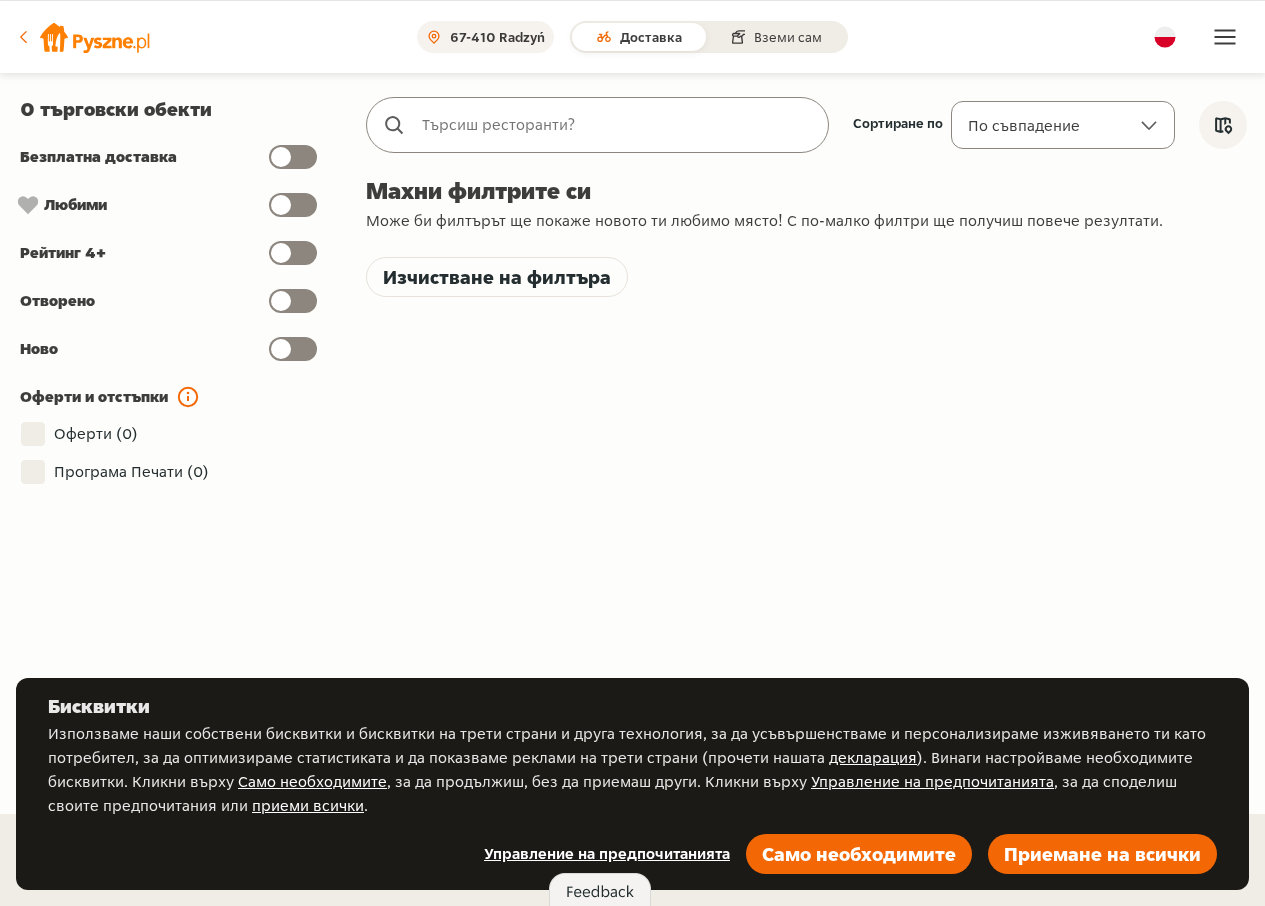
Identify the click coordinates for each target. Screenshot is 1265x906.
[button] (83, 37)
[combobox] (617, 125)
